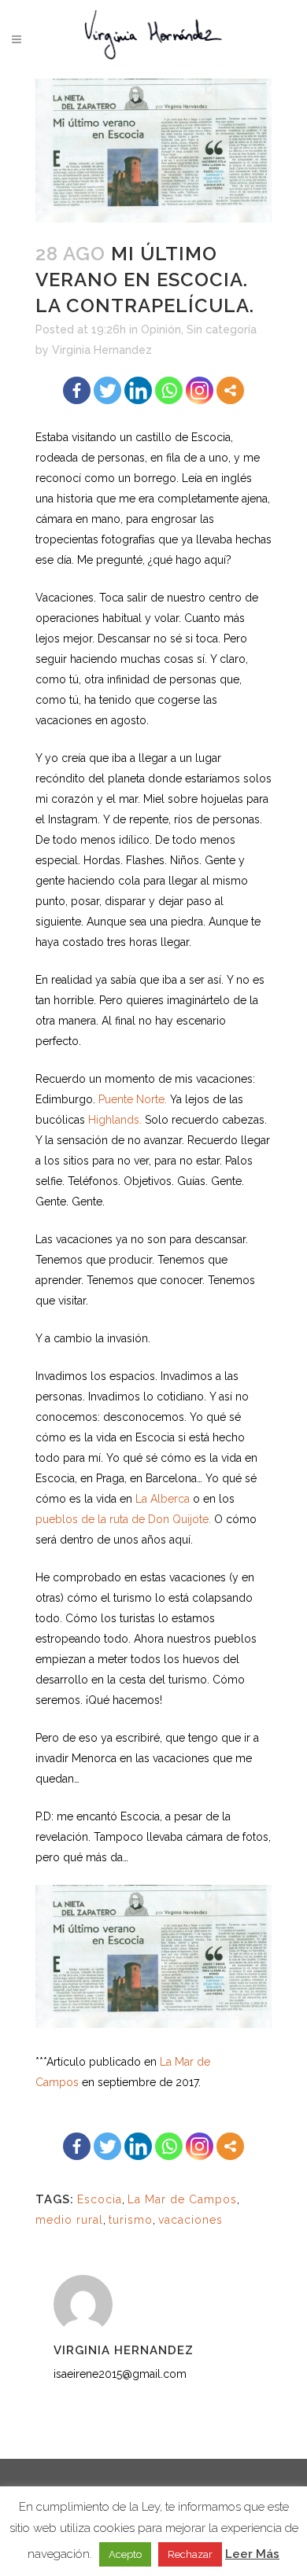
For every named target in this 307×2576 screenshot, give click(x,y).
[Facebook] (77, 390)
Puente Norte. (133, 1099)
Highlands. (115, 1120)
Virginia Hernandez (102, 350)
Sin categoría (222, 329)
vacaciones (190, 2220)
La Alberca (163, 1499)
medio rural (69, 2220)
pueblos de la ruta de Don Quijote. (123, 1519)
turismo (131, 2220)
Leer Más (252, 2554)
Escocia (100, 2199)
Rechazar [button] (190, 2554)
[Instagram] (200, 390)
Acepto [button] (125, 2554)
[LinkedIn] (138, 390)
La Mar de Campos (182, 2199)
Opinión (161, 329)
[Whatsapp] (169, 390)
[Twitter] (107, 390)
